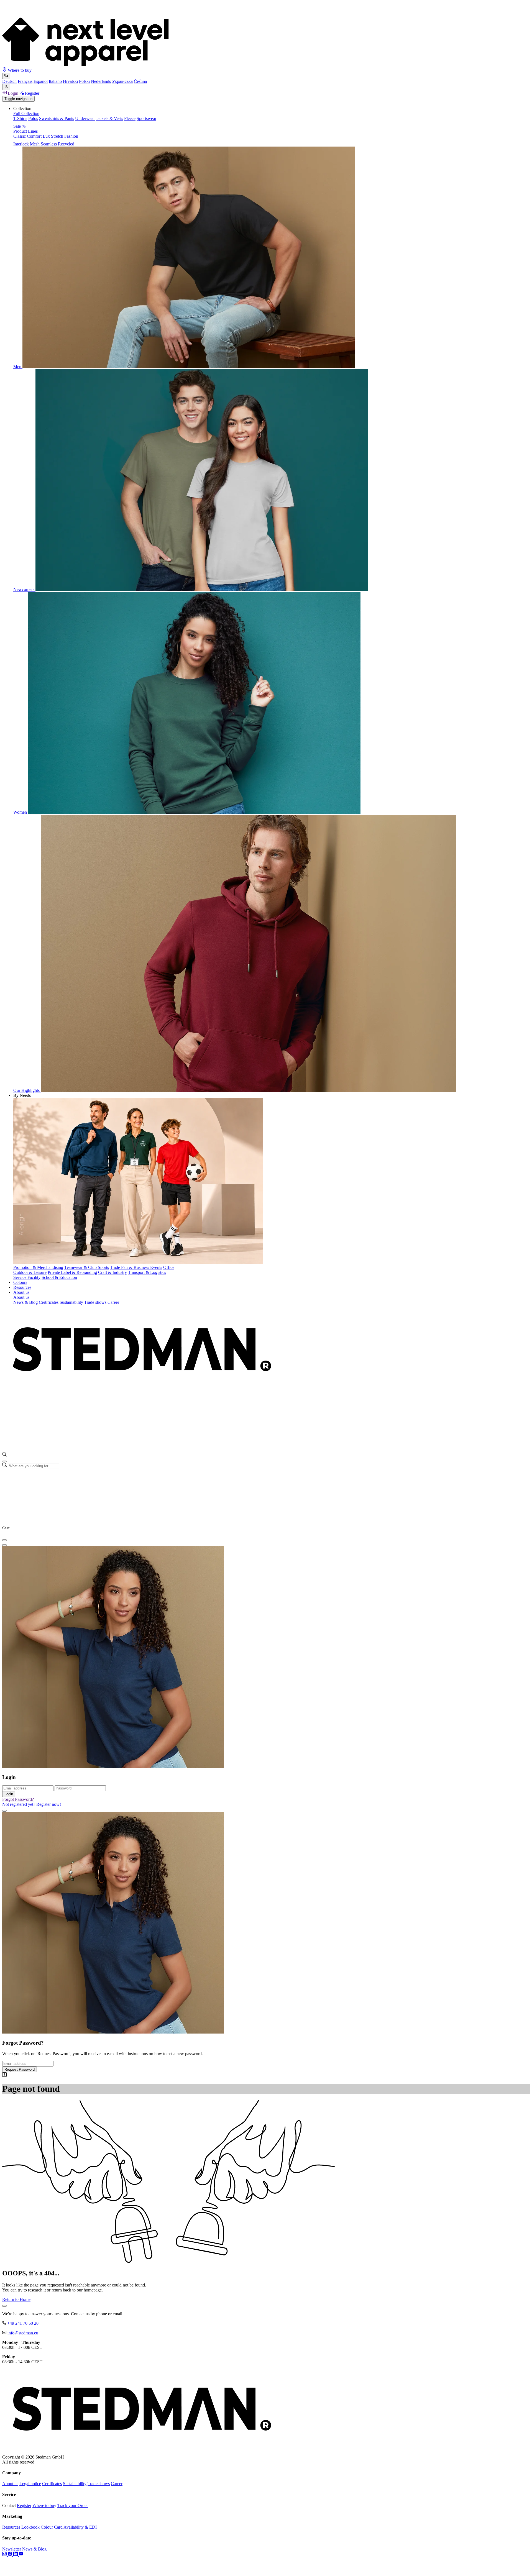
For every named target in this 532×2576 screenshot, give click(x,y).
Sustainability (71, 1302)
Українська (122, 81)
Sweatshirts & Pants (57, 118)
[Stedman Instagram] (5, 2555)
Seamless (49, 144)
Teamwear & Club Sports (87, 1267)
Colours (20, 1282)
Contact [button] (9, 2505)
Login (13, 93)
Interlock (21, 144)
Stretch (57, 136)
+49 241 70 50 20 (23, 2323)
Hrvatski (70, 81)
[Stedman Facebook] (11, 2555)
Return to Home (16, 2299)
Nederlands (101, 81)
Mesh (35, 144)
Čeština (140, 81)
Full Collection (26, 113)
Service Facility (27, 1277)
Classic (20, 136)
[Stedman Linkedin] (16, 2555)
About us (21, 1292)
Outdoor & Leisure (30, 1272)
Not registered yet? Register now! (32, 1804)
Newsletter (12, 2549)
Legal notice (30, 2484)
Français (25, 81)
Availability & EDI (80, 2527)
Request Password (20, 2069)
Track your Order (73, 2505)
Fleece (130, 118)
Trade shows (95, 1302)
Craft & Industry (112, 1272)
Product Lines (25, 131)
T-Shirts (20, 118)
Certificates (49, 1302)
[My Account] (6, 87)
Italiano (55, 81)
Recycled (66, 144)
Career (113, 1302)
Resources (22, 1287)
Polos (33, 118)
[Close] (4, 1461)
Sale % (19, 126)
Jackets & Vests (109, 118)
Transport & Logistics (147, 1272)
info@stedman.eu (23, 2333)
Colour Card (52, 2527)
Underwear (85, 118)
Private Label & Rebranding (72, 1272)
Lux (46, 136)
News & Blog (25, 1302)
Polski (84, 81)
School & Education (59, 1277)
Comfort (34, 136)
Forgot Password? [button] (18, 1799)
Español (41, 81)
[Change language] (6, 76)
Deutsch (9, 81)
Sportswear (146, 118)
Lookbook (30, 2527)
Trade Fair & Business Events (136, 1267)
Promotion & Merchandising (38, 1267)
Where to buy (19, 70)
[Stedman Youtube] (21, 2555)
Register (32, 93)
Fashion (71, 136)
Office (169, 1267)
